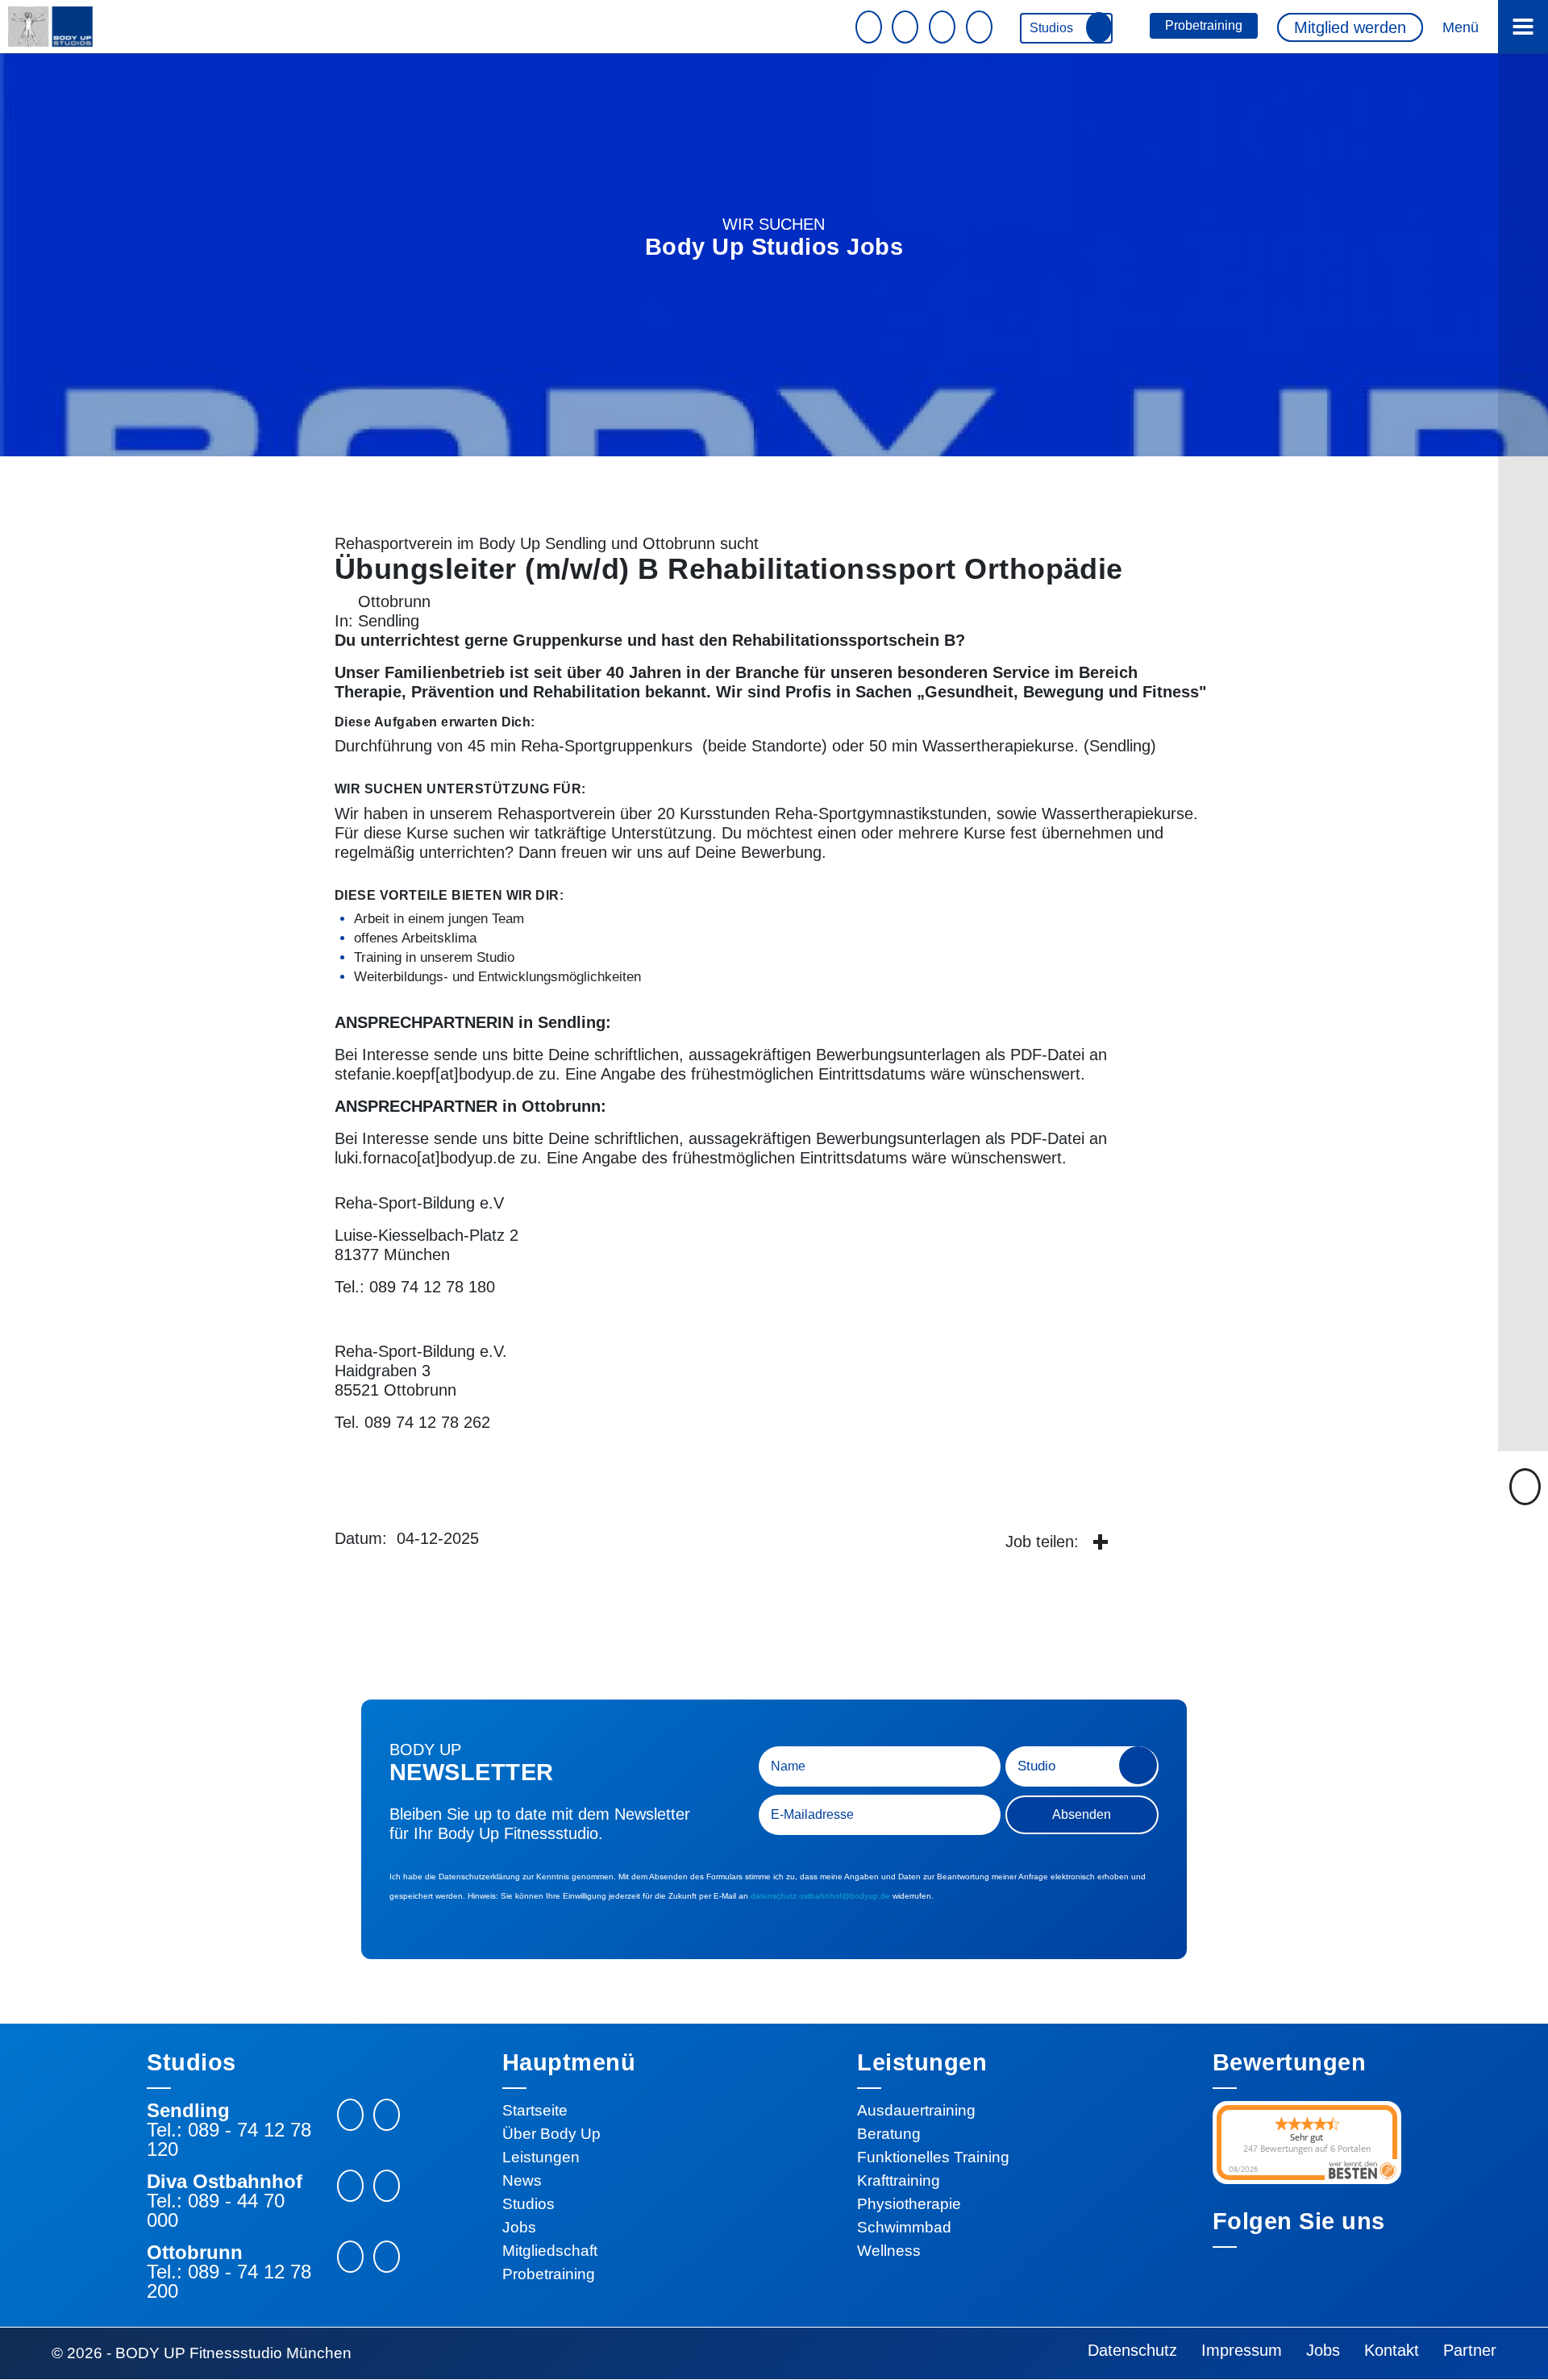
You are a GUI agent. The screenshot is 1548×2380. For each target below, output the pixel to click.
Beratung (889, 2134)
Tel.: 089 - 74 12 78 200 (229, 2282)
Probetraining (1204, 25)
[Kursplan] (944, 27)
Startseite (535, 2110)
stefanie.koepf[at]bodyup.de (434, 1074)
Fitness (1171, 692)
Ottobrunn (394, 601)
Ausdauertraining (916, 2110)
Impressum (1242, 2350)
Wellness (889, 2251)
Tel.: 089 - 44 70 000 (216, 2211)
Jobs (519, 2227)
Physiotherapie (909, 2204)
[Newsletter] (871, 27)
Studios (1053, 28)
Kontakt (1392, 2350)
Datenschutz (1132, 2350)
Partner (1470, 2350)
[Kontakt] (907, 27)
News (522, 2180)
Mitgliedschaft (550, 2251)
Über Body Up (551, 2134)
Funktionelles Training (933, 2157)
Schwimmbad (904, 2227)
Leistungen (541, 2157)
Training (434, 957)
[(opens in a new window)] (1100, 1543)
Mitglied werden (1350, 27)
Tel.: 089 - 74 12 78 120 (229, 2140)
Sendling (389, 621)
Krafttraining (899, 2180)
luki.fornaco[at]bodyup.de (425, 1158)
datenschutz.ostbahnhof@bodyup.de (820, 1896)
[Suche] (981, 27)
